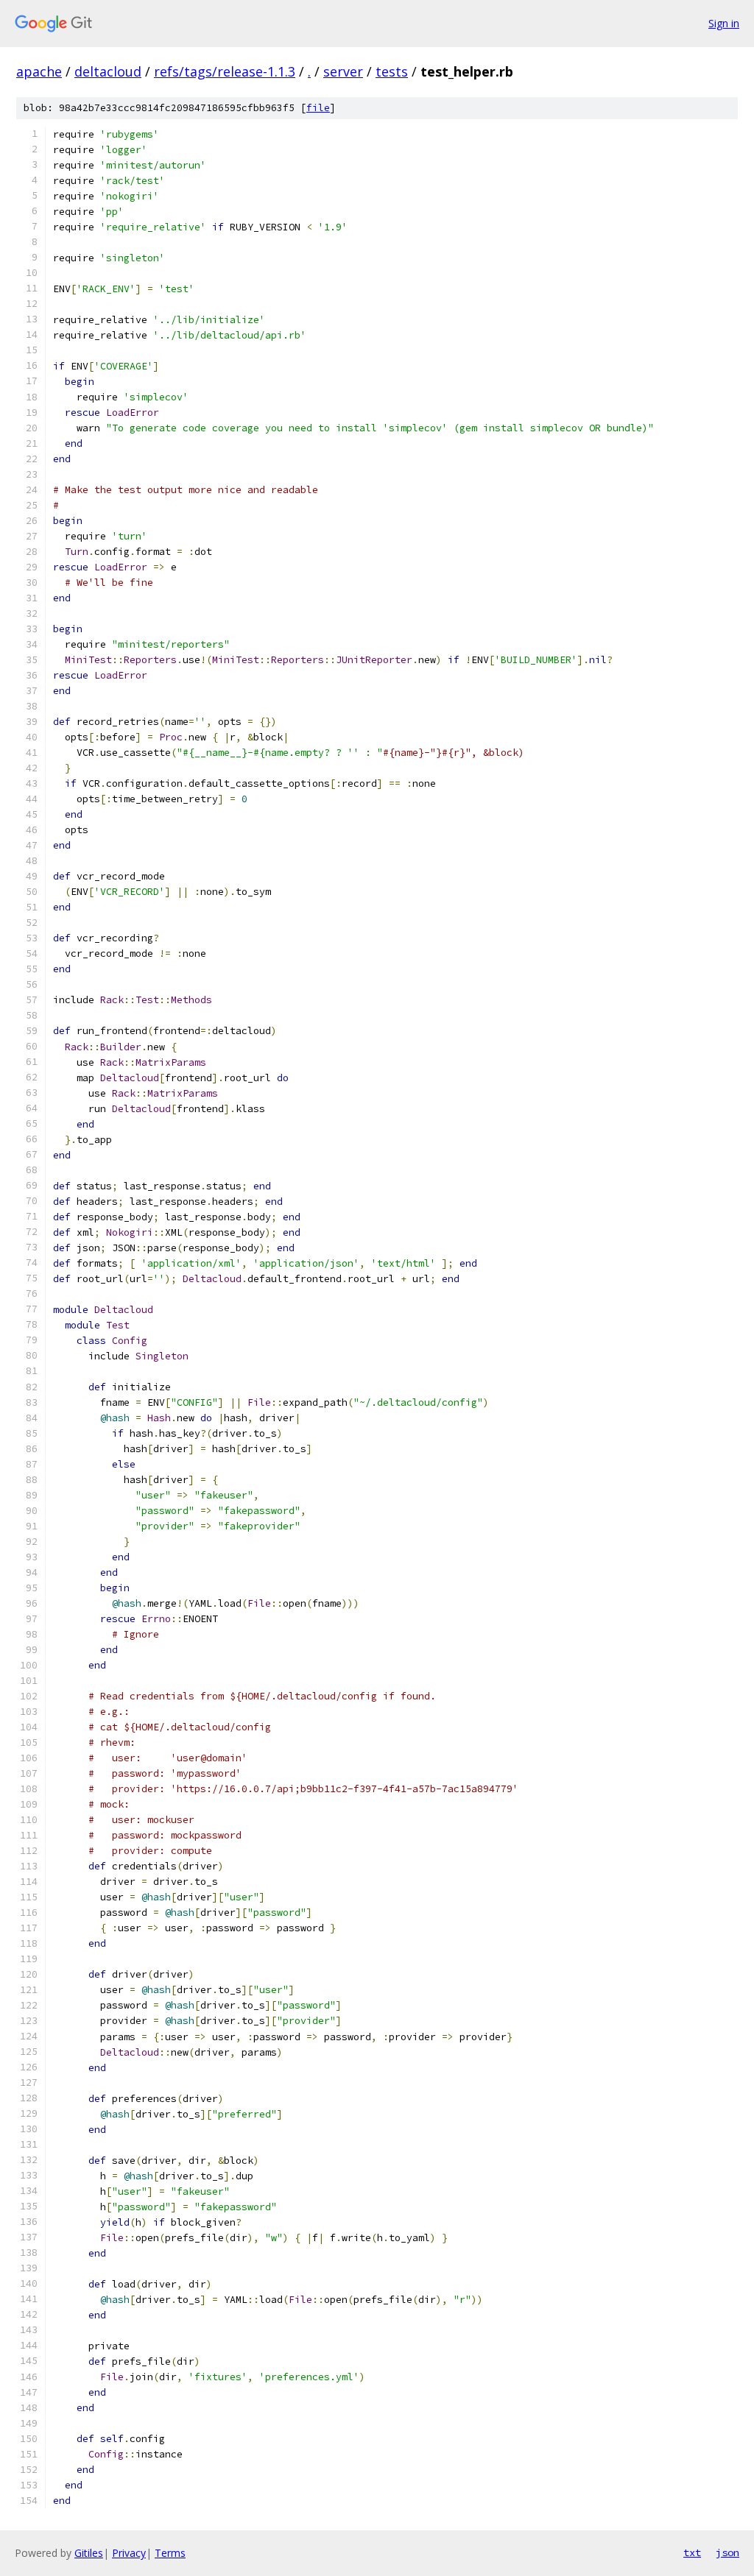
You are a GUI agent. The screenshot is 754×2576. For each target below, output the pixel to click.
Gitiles (89, 2553)
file (318, 108)
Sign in (724, 23)
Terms (170, 2553)
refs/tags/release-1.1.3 (225, 71)
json (727, 2552)
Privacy (129, 2553)
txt (692, 2552)
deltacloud (108, 71)
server (343, 71)
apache (39, 71)
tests (392, 71)
